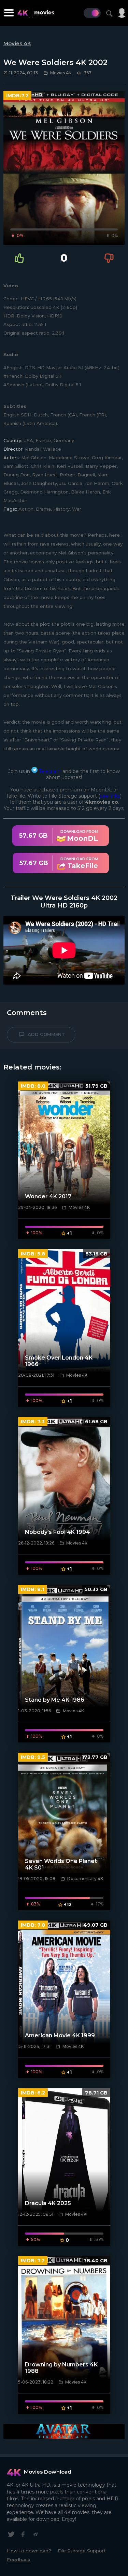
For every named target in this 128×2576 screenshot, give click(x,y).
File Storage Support (82, 2551)
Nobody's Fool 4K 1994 (58, 1532)
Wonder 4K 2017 (48, 1196)
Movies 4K (17, 43)
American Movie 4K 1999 (60, 2035)
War (77, 509)
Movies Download (48, 2472)
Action (26, 509)
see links (110, 796)
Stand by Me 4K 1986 (55, 1700)
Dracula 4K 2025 (48, 2203)
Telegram (49, 771)
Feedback (19, 2560)
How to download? (29, 2551)
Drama (43, 509)
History (61, 509)
